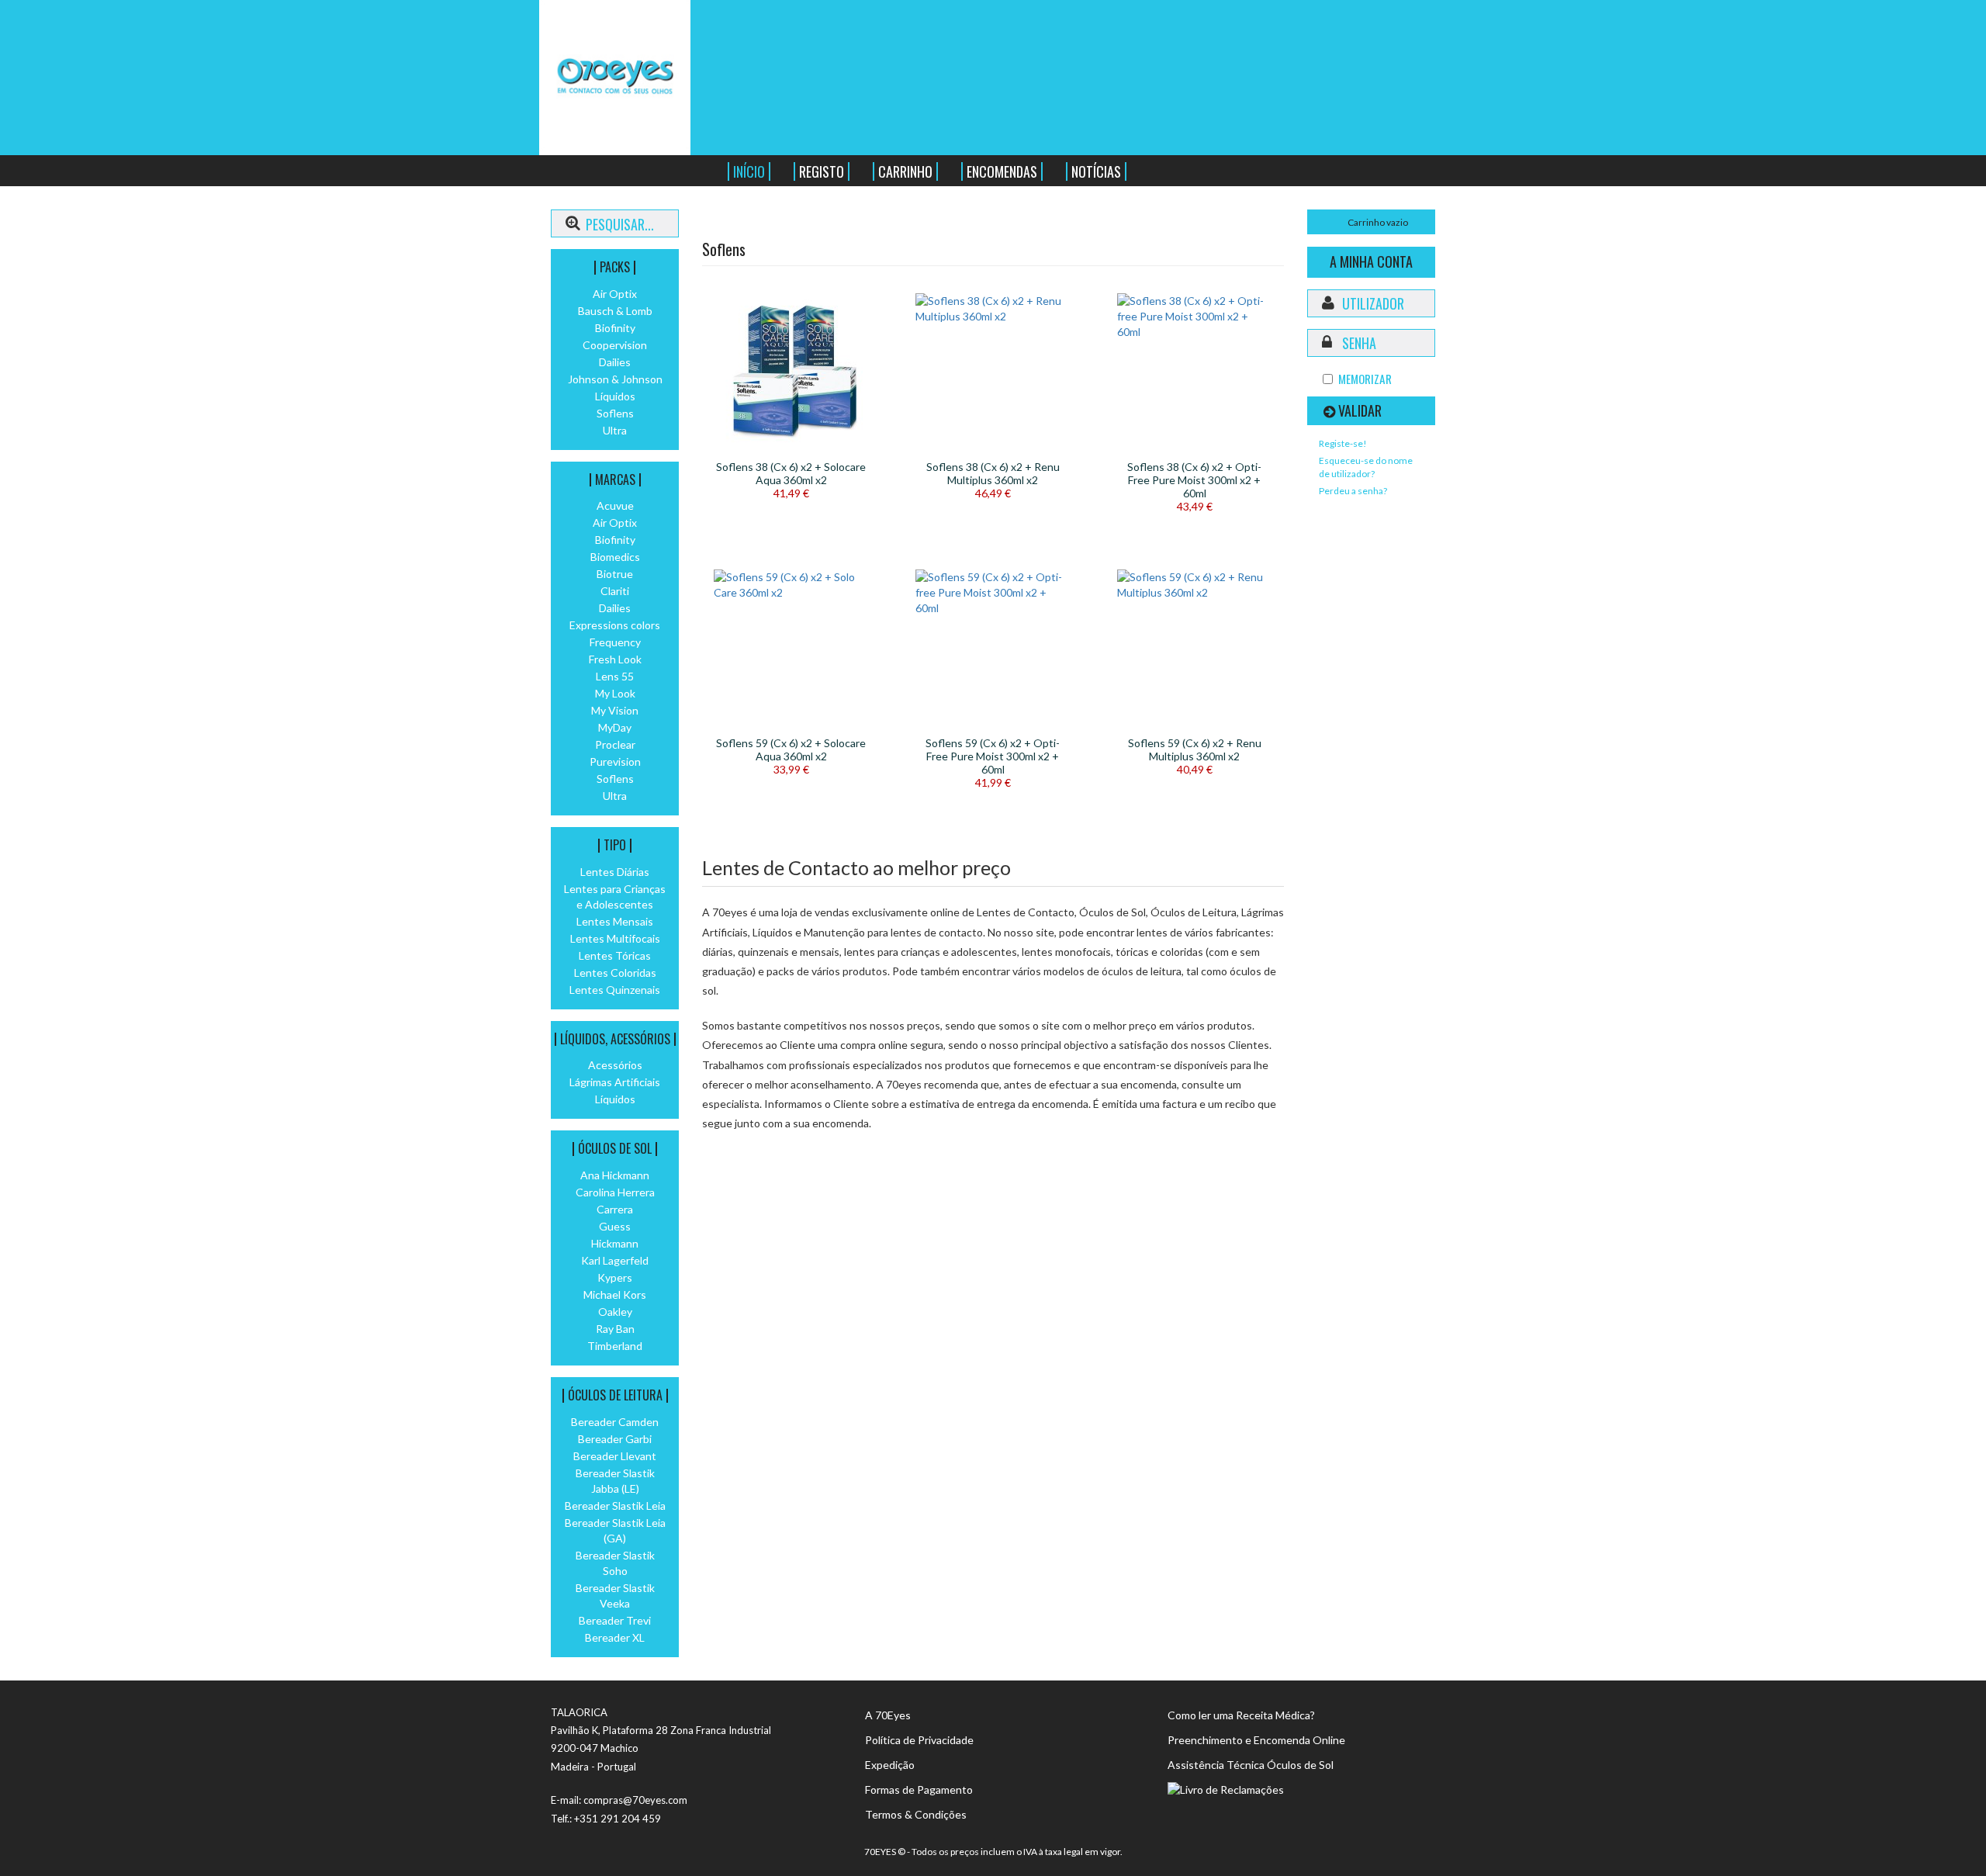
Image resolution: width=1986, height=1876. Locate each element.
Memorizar (1365, 379)
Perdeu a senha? (1353, 491)
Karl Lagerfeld (615, 1260)
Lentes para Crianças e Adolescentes (615, 896)
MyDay (615, 727)
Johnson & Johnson (615, 379)
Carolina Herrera (615, 1192)
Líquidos (615, 396)
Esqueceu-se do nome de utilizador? (1366, 467)
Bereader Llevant (615, 1456)
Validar (1360, 410)
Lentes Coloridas (615, 973)
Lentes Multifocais (615, 938)
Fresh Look (615, 659)
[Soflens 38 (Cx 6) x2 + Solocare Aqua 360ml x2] (791, 371)
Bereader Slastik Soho (615, 1563)
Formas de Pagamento (919, 1789)
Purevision (615, 761)
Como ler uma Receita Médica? (1241, 1715)
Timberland (615, 1346)
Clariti (615, 591)
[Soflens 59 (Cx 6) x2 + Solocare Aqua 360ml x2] (791, 585)
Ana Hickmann (615, 1175)
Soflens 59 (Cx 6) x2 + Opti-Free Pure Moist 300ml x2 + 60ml (993, 756)
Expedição (890, 1765)
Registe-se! (1343, 443)
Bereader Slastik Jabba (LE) (615, 1481)
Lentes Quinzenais (615, 990)
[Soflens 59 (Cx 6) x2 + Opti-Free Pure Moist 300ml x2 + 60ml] (993, 593)
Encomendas (1002, 171)
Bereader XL (615, 1637)
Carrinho (905, 171)
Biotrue (615, 574)
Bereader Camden (615, 1422)
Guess (615, 1226)
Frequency (615, 642)
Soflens (615, 413)
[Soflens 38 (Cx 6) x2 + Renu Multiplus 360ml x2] (993, 309)
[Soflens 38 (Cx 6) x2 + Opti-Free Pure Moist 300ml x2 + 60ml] (1195, 317)
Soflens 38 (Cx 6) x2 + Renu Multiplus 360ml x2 (993, 473)
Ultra (615, 430)
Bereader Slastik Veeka (615, 1596)
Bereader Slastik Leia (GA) (615, 1530)
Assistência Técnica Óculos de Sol (1251, 1765)
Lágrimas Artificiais (615, 1082)
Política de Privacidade (919, 1740)
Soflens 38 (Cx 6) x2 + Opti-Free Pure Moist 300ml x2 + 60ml (1194, 480)
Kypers (615, 1277)
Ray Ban (615, 1329)
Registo (822, 171)
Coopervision (615, 345)
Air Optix (615, 294)
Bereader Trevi (615, 1620)
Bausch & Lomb (615, 311)
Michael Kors (615, 1295)
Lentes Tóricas (615, 955)
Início (749, 171)
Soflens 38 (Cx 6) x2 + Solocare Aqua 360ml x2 (791, 473)
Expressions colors (615, 625)
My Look (615, 693)
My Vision (615, 710)
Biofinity (615, 328)
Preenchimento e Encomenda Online (1256, 1740)
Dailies (615, 362)
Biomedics (615, 557)
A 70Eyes (888, 1715)
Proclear (615, 744)
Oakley (615, 1312)
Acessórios (615, 1065)
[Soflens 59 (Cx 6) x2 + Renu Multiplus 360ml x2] (1195, 585)
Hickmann (615, 1243)
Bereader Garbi (615, 1439)
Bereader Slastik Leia (615, 1506)
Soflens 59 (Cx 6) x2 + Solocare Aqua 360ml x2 (791, 749)
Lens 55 (615, 676)
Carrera (615, 1209)
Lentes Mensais (615, 921)
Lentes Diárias (615, 872)
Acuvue (615, 505)
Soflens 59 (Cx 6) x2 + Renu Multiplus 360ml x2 (1195, 749)
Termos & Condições (916, 1814)
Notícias (1096, 171)
